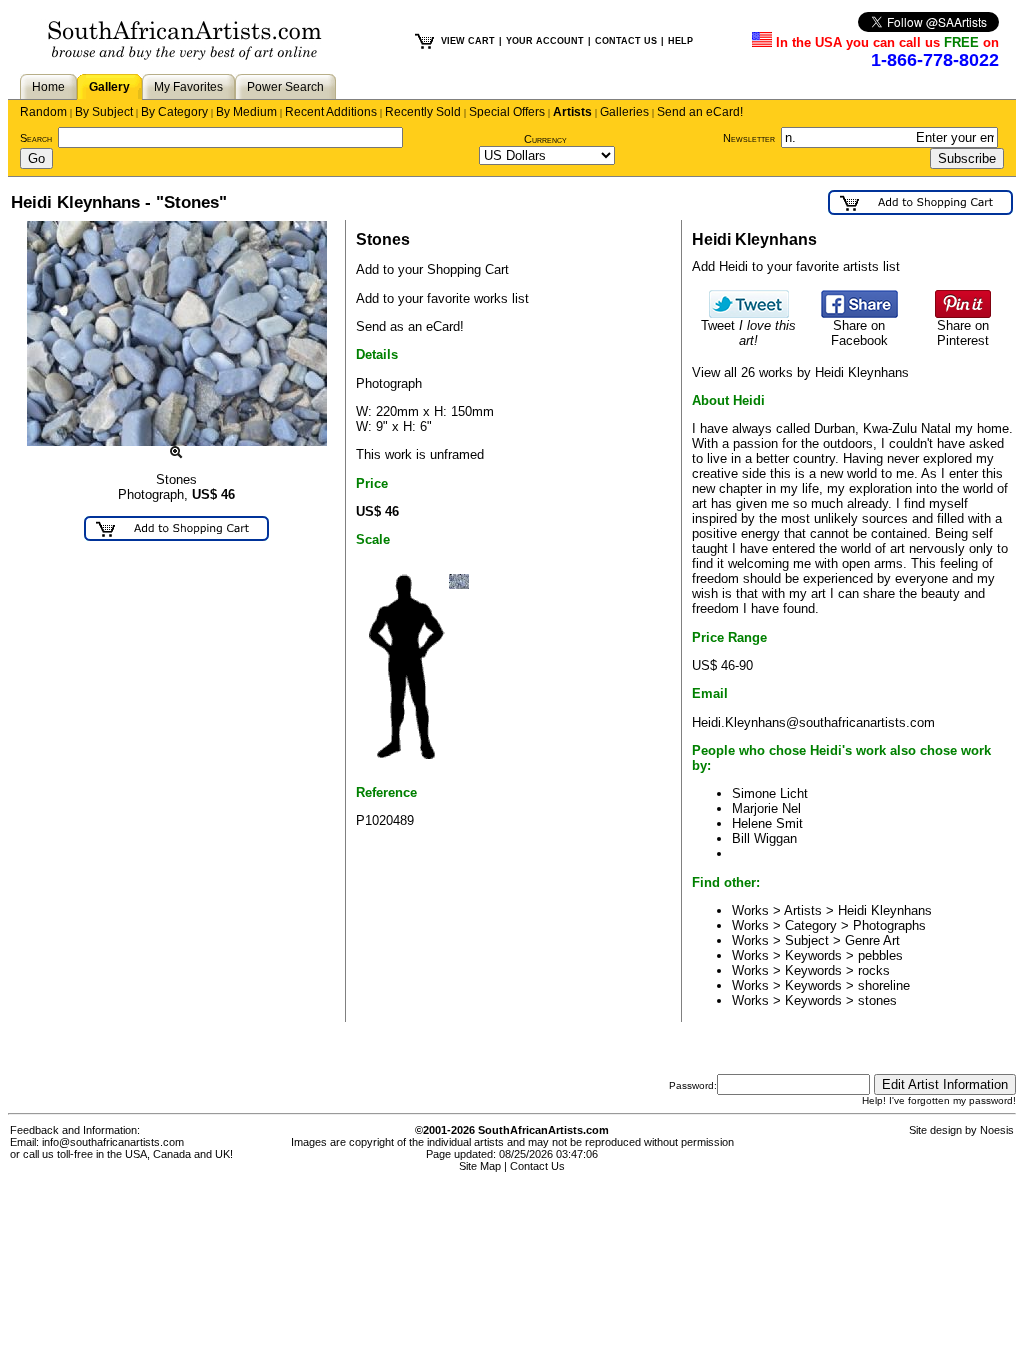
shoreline (884, 985)
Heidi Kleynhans (885, 910)
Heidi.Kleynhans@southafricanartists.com (813, 722)
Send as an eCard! (410, 326)
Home (48, 87)
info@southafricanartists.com (113, 1142)
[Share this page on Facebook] (859, 313)
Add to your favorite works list (442, 298)
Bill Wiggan (764, 838)
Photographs (889, 925)
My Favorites (188, 87)
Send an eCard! (700, 112)
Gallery (109, 87)
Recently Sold (423, 112)
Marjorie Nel (766, 808)
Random (43, 112)
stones (877, 1000)
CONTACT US (626, 41)
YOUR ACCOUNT (545, 41)
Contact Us (537, 1166)
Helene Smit (767, 823)
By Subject (104, 112)
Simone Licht (770, 793)
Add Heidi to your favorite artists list (796, 266)
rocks (874, 970)
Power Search (285, 87)
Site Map (480, 1166)
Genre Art (872, 940)
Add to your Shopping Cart (432, 269)
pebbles (880, 955)
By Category (174, 112)
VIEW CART (468, 41)
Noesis (997, 1130)
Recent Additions (331, 112)
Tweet (748, 333)
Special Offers (507, 112)
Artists (572, 112)
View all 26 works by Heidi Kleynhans (800, 372)
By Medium (246, 112)
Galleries (624, 112)
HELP (680, 41)
